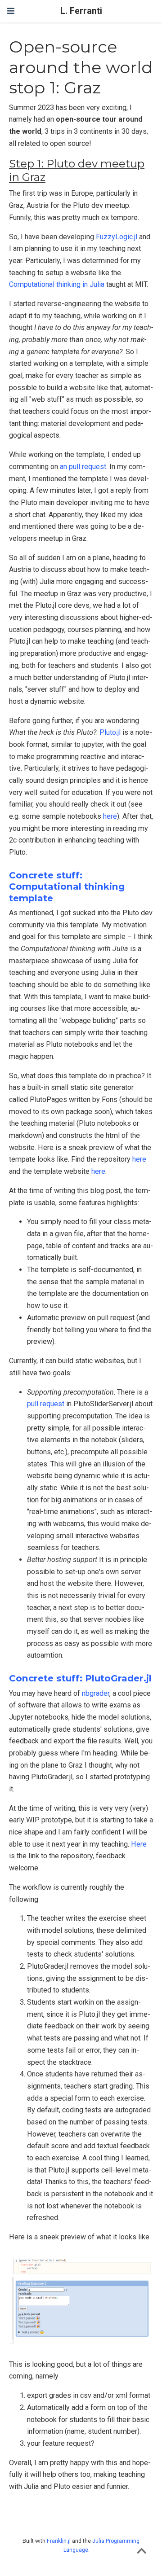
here (110, 816)
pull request (46, 1404)
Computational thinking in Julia (57, 284)
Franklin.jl (59, 2541)
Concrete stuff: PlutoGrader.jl (80, 1678)
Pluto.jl (110, 732)
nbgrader (96, 1693)
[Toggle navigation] (11, 11)
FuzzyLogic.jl (117, 237)
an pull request (83, 467)
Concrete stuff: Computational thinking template (67, 886)
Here (139, 1844)
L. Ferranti (81, 11)
